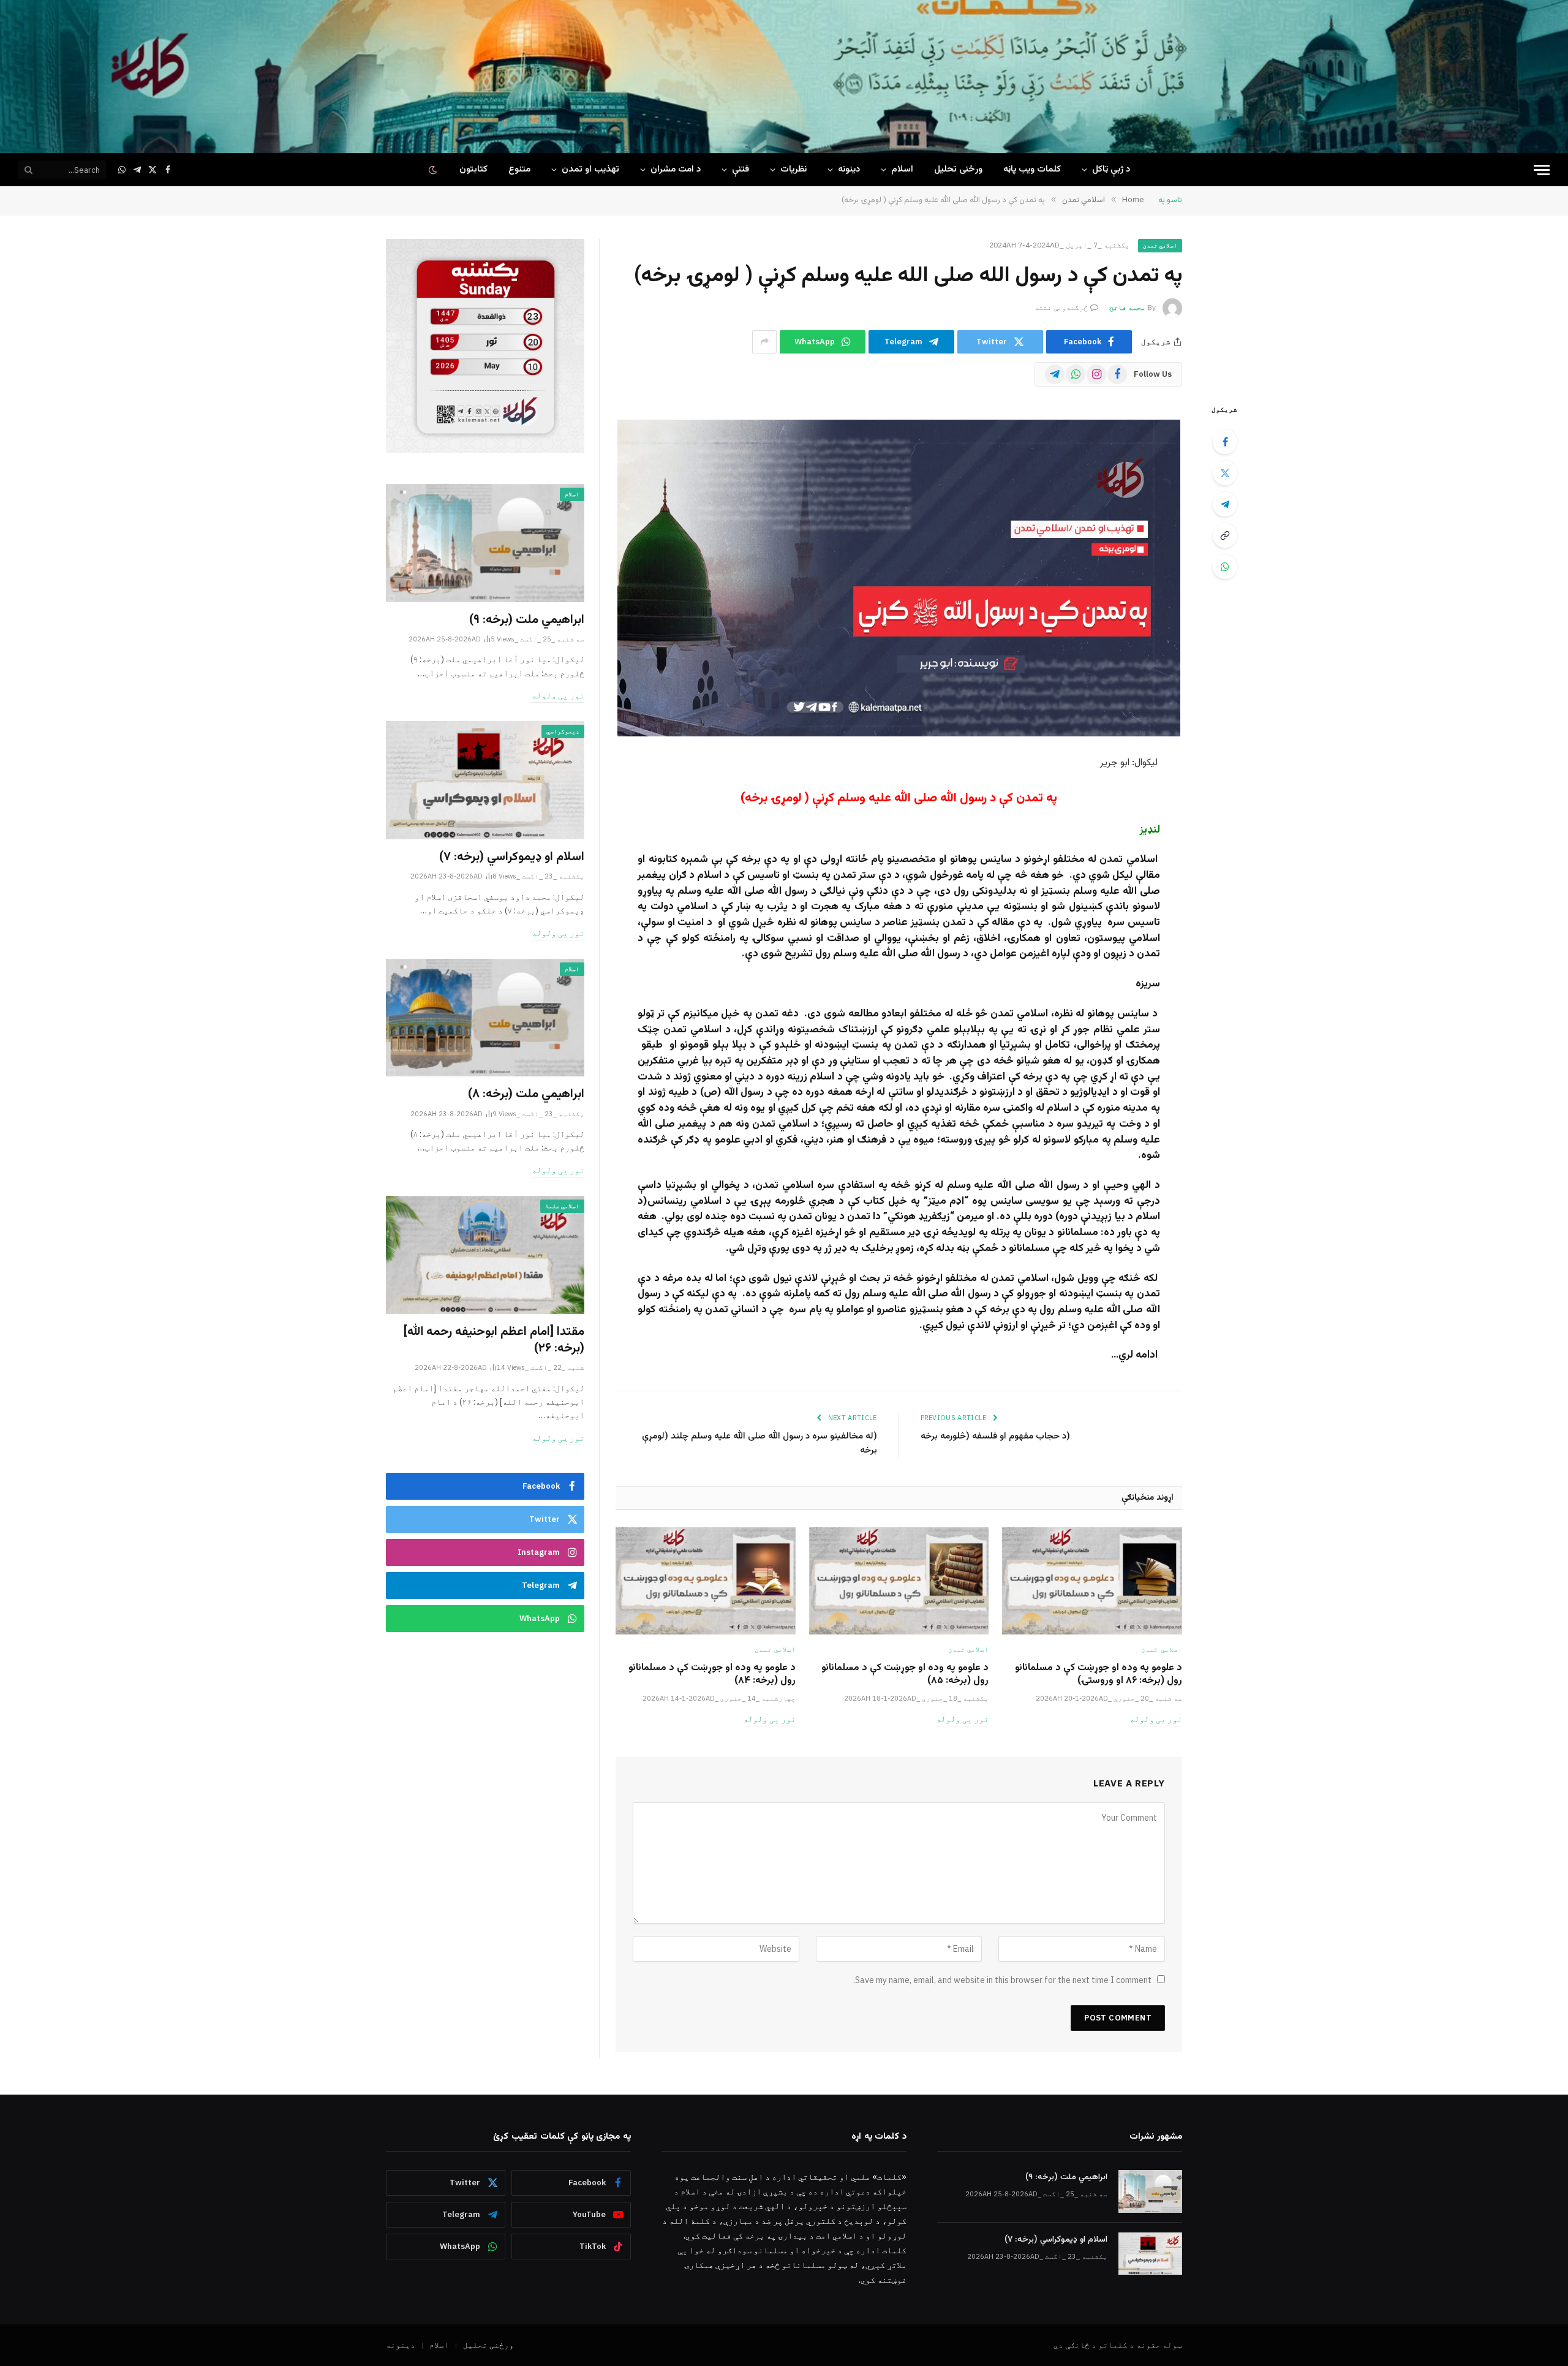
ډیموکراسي (563, 731)
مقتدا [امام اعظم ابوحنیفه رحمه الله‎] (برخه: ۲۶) (494, 1340)
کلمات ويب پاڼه (1032, 169)
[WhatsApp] (1225, 567)
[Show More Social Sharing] (764, 342)
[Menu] (1542, 170)
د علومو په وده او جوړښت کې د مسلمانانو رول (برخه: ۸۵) (905, 1675)
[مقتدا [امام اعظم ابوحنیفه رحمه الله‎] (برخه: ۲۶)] (485, 1255)
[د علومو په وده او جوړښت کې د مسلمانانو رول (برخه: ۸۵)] (899, 1581)
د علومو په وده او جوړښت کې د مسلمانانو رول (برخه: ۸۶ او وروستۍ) (1099, 1675)
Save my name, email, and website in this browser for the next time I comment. (1002, 1980)
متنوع (519, 169)
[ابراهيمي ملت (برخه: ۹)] (485, 543)
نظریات (793, 169)
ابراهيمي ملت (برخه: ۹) (527, 620)
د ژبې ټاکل (1111, 169)
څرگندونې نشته (1061, 307)
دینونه (849, 169)
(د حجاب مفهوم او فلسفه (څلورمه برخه (995, 1436)
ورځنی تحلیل (958, 169)
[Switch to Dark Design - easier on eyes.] (434, 170)
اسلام (902, 169)
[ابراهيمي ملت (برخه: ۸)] (485, 1018)
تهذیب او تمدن (590, 169)
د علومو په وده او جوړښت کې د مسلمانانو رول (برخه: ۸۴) (712, 1675)
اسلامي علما (562, 1206)
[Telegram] (1225, 504)
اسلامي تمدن (1160, 245)
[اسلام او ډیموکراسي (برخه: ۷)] (485, 780)
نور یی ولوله (1156, 1719)
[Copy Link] (1225, 535)
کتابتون (473, 169)
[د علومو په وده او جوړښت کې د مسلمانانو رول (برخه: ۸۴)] (706, 1581)
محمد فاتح (1127, 307)
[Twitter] (1225, 473)
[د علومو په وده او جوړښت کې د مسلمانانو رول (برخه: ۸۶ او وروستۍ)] (1092, 1581)
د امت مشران (676, 169)
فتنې (741, 169)
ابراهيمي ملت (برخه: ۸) (526, 1094)
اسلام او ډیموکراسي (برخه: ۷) (512, 857)
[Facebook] (1225, 442)
